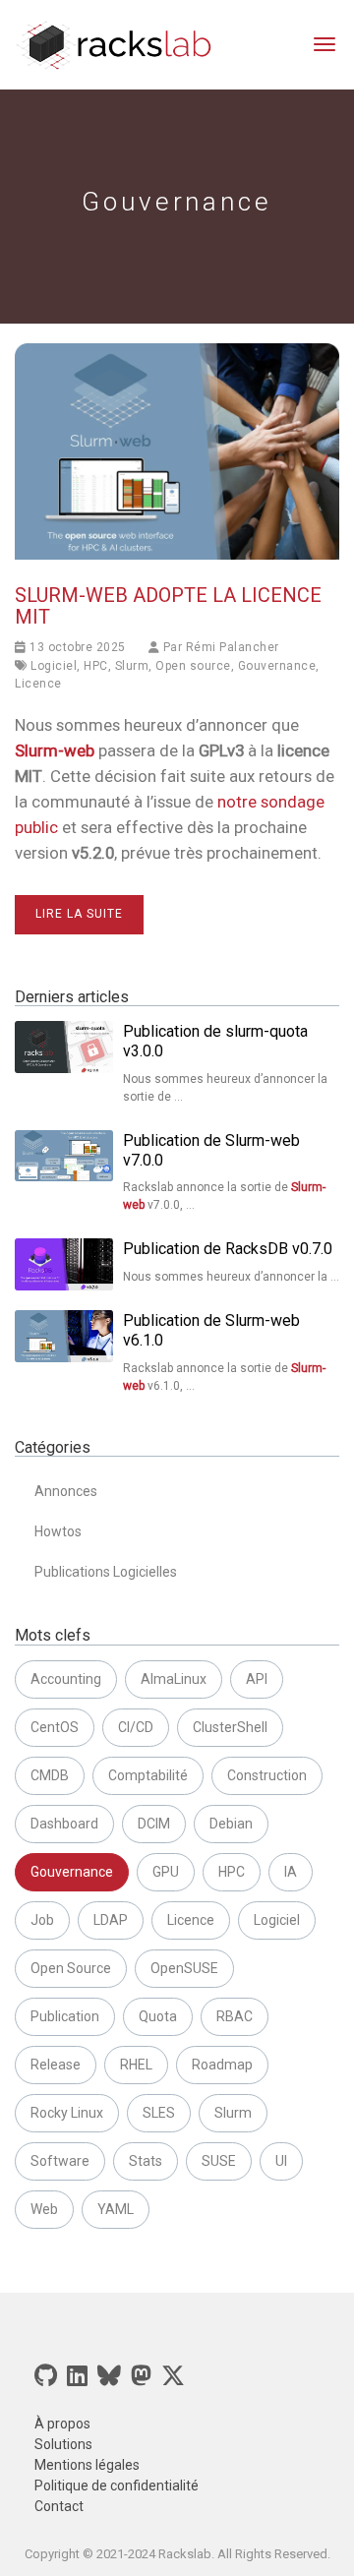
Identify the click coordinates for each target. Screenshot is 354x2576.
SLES (159, 2113)
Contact (59, 2506)
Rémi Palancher (233, 647)
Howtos (58, 1531)
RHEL (136, 2065)
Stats (146, 2161)
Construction (267, 1775)
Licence (38, 684)
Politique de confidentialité (117, 2486)
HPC (96, 666)
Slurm (132, 666)
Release (56, 2065)
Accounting (66, 1679)
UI (281, 2161)
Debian (231, 1824)
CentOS (55, 1727)
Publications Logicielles (106, 1572)
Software (60, 2161)
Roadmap (222, 2065)
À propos (62, 2424)
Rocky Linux (67, 2113)
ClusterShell (230, 1727)
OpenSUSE (184, 1968)
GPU (166, 1872)
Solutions (63, 2444)
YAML (116, 2209)
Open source (193, 666)
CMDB (50, 1775)
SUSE (219, 2161)
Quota (158, 2016)
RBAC (235, 2016)
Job (42, 1920)
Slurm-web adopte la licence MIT (168, 606)
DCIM (154, 1824)
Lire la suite (79, 914)
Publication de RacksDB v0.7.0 (228, 1249)
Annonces (66, 1491)
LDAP (111, 1920)
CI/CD (136, 1727)
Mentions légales (87, 2465)
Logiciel (54, 666)
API (257, 1679)
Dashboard (64, 1824)
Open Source (71, 1968)
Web (44, 2209)
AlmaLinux (174, 1679)
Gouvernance (277, 666)
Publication (65, 2016)
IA (291, 1872)
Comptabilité (148, 1775)
